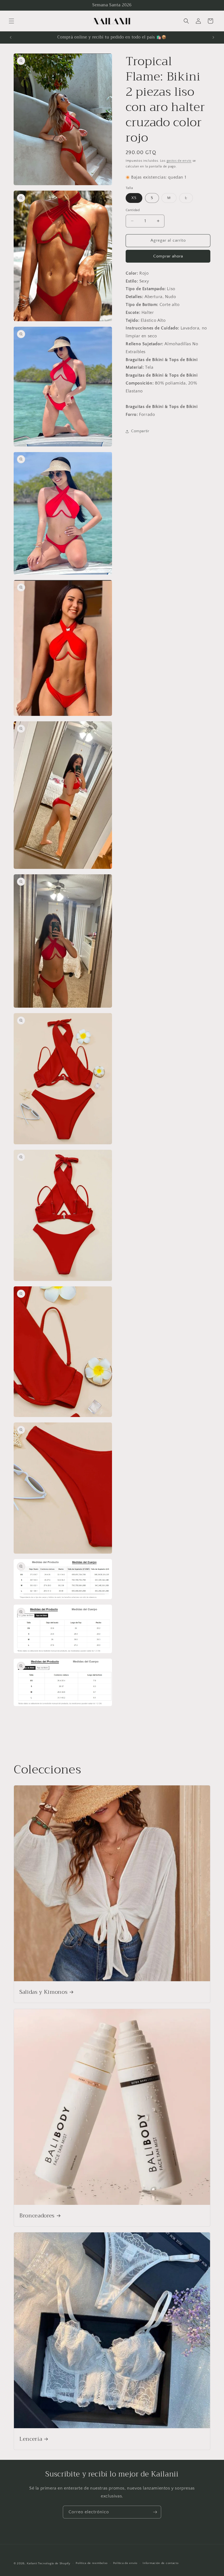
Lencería (31, 2439)
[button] (11, 21)
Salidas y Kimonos (43, 1992)
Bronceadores (37, 2216)
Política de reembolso (92, 2563)
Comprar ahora (168, 256)
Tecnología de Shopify (54, 2563)
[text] (168, 273)
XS (134, 198)
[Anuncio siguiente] (213, 37)
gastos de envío (179, 161)
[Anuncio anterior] (11, 37)
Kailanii (32, 2563)
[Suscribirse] (155, 2512)
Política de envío (125, 2563)
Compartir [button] (140, 431)
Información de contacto (160, 2563)
